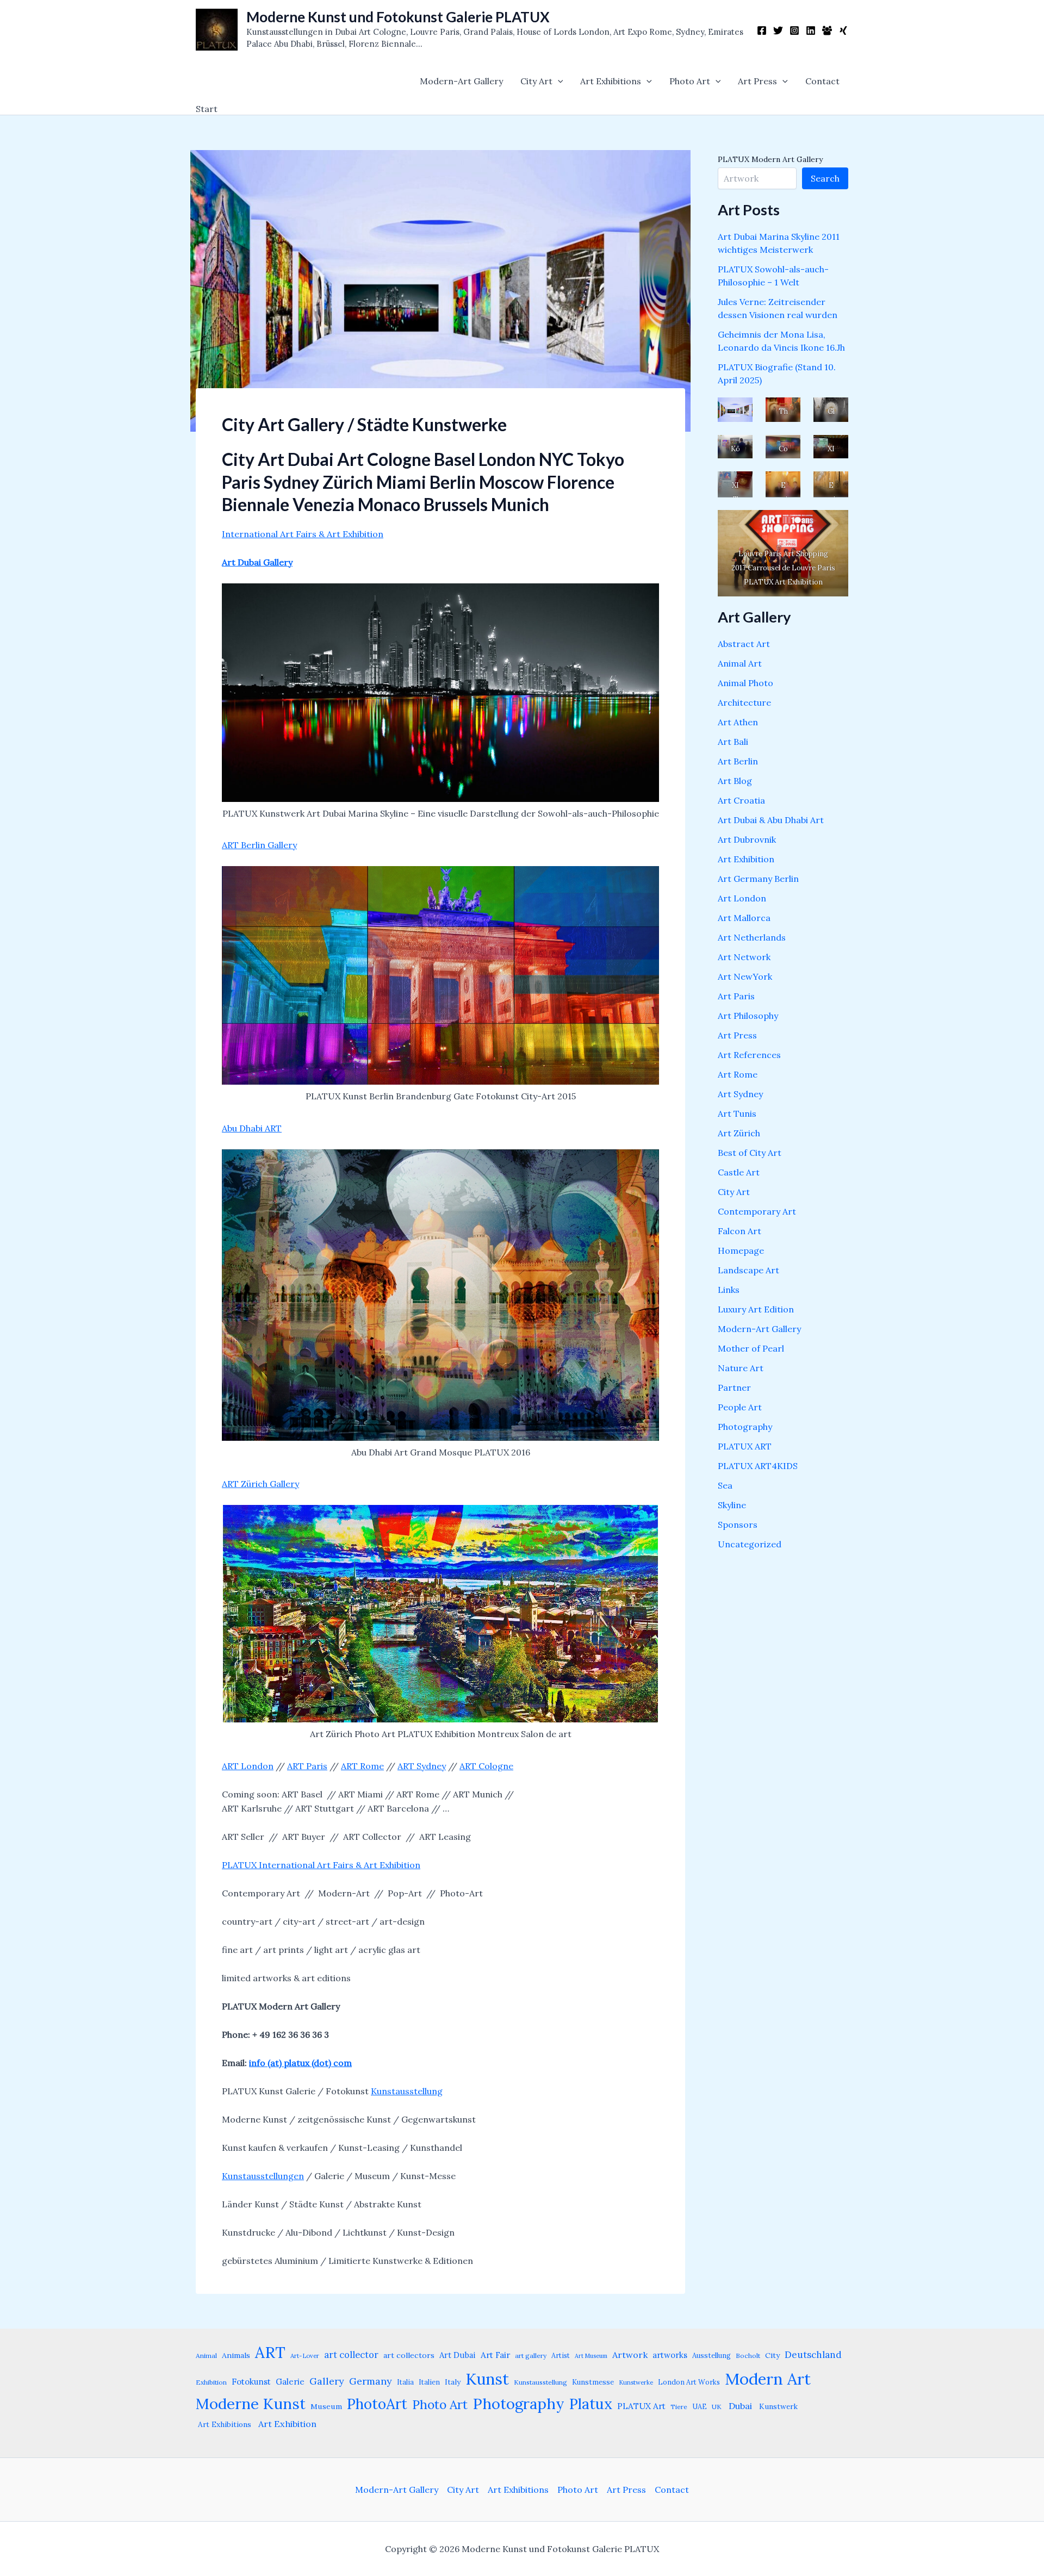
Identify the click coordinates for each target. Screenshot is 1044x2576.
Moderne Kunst (251, 2404)
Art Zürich (739, 1133)
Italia (405, 2382)
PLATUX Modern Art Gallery (770, 159)
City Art (536, 81)
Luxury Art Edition (756, 1309)
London (257, 1766)
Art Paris (736, 996)
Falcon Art (739, 1231)
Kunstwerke (636, 2382)
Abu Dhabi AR (249, 1128)
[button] (558, 81)
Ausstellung (711, 2356)
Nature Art (741, 1368)
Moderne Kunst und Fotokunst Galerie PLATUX (398, 17)
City (772, 2355)
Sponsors (738, 1525)
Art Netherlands (752, 937)
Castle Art (739, 1172)
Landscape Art (748, 1270)
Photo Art (690, 81)
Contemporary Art (757, 1211)
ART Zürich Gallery (260, 1484)
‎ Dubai (739, 2406)
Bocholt (748, 2356)
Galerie (290, 2382)
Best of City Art (750, 1153)
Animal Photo (745, 683)
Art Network (744, 957)
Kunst (487, 2379)
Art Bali (733, 742)
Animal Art (740, 663)
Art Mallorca (744, 918)
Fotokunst (251, 2382)
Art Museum (591, 2356)
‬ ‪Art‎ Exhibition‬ (286, 2424)
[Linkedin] (811, 30)
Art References (749, 1055)
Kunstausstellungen (263, 2176)
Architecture (744, 702)
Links (729, 1290)
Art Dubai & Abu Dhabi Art (771, 820)
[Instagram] (794, 30)
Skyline (732, 1505)
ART (231, 1766)
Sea (725, 1485)
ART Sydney (422, 1766)
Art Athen (738, 722)
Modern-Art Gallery (461, 81)
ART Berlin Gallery (259, 845)
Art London (742, 898)
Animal (206, 2356)
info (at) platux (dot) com (300, 2063)
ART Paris (307, 1766)
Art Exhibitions (611, 81)
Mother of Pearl (751, 1348)
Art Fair (495, 2355)
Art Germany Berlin (758, 879)
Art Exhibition (746, 859)
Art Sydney (740, 1094)
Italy (453, 2382)
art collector (351, 2355)
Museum (326, 2406)
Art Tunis (737, 1113)
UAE (700, 2406)
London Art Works (689, 2382)
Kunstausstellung (407, 2091)
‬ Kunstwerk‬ (777, 2406)
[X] (778, 30)
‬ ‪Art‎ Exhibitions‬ (223, 2424)
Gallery (327, 2381)
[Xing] (843, 30)
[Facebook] (762, 30)
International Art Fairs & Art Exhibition (303, 534)
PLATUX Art (641, 2406)
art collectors (409, 2355)
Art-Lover (305, 2356)
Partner (734, 1387)
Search (825, 178)
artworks (670, 2355)
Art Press (757, 81)
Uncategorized (750, 1544)
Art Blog (735, 781)
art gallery (531, 2356)
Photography (745, 1427)
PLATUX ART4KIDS (758, 1466)
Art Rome (738, 1074)
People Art (740, 1407)
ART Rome (362, 1766)
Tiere (679, 2407)
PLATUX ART (745, 1446)
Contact (822, 81)
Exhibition (211, 2382)
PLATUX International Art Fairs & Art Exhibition (321, 1865)
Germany (371, 2381)
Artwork (630, 2355)
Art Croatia (741, 800)
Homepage (741, 1250)
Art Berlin (738, 761)
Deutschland (813, 2355)
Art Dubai (458, 2355)
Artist (561, 2355)
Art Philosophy (748, 1016)
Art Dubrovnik (747, 839)
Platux (591, 2404)
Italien (429, 2382)
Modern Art (768, 2379)
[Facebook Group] (827, 30)
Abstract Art (744, 644)
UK (717, 2407)
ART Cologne (486, 1766)
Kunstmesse (593, 2382)
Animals (236, 2355)
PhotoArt (377, 2404)
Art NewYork (745, 976)
